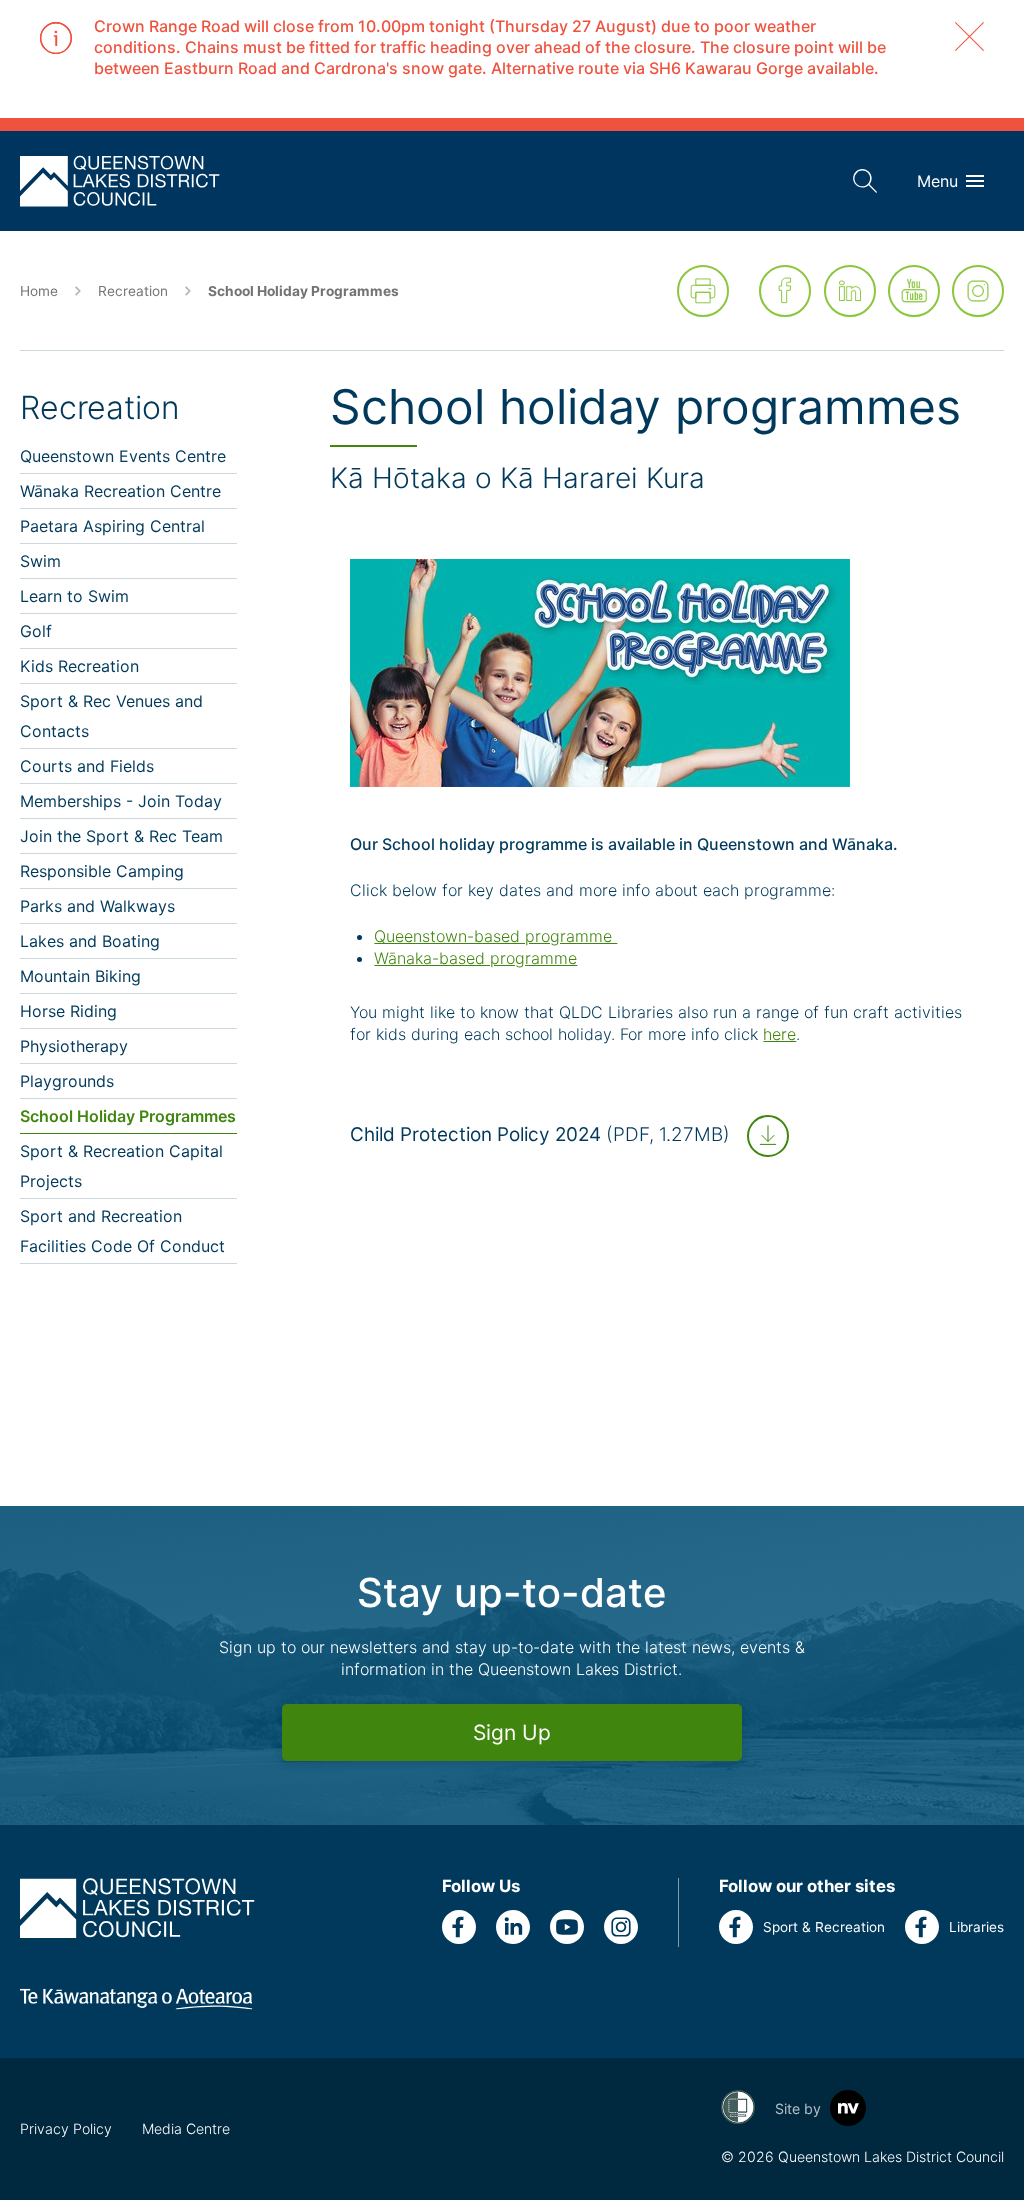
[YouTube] (914, 291)
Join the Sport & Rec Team (121, 836)
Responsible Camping (102, 871)
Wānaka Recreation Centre (120, 491)
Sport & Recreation (824, 1927)
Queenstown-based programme (495, 936)
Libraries (976, 1927)
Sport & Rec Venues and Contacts (111, 716)
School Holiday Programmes (128, 1116)
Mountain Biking (80, 976)
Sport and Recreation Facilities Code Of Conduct (122, 1231)
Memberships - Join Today (121, 801)
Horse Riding (68, 1011)
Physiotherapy (74, 1046)
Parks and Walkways (97, 906)
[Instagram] (978, 291)
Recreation (133, 291)
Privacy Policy (66, 2128)
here (779, 1034)
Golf (36, 631)
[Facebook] (785, 291)
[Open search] (865, 181)
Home (39, 291)
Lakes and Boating (90, 941)
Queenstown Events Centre (123, 456)
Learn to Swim (74, 596)
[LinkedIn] (850, 291)
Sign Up (512, 1732)
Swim (40, 561)
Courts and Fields (87, 766)
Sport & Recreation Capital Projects (121, 1166)
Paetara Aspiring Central (112, 526)
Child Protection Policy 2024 (540, 1134)
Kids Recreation (79, 666)
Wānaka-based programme (475, 958)
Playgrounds (67, 1081)
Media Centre (186, 2128)
